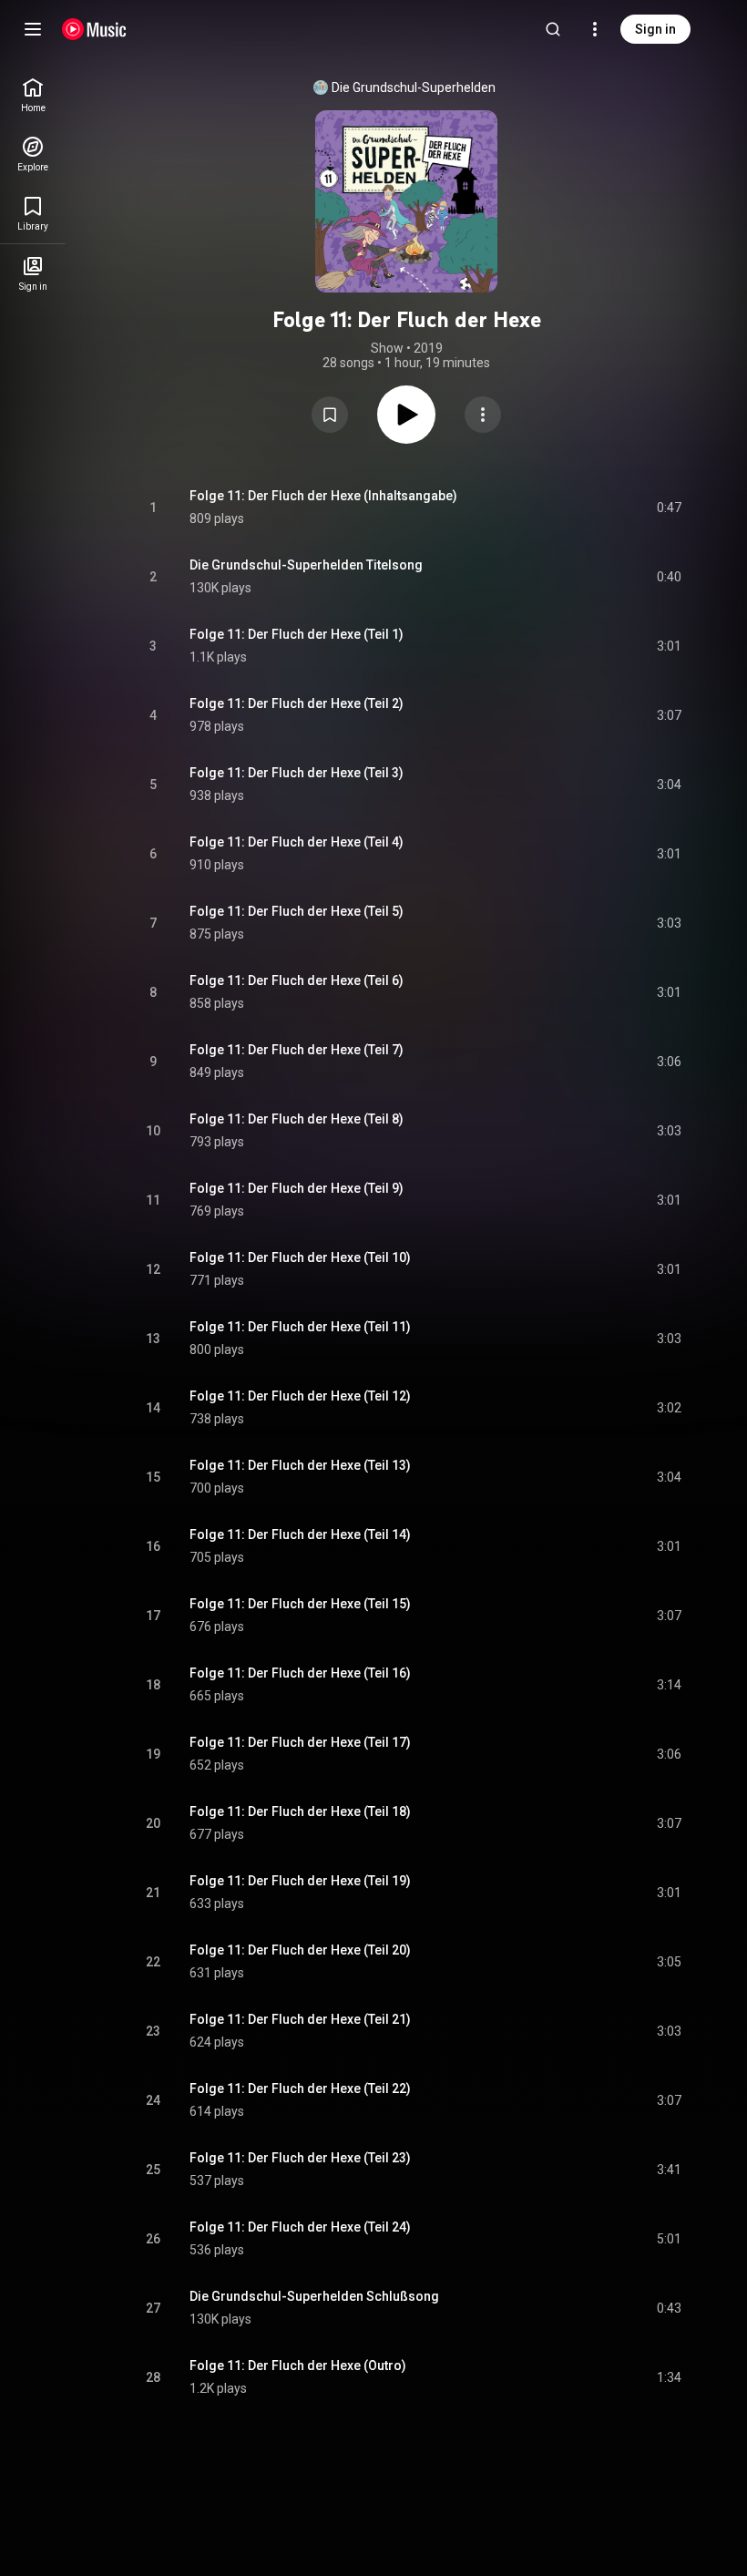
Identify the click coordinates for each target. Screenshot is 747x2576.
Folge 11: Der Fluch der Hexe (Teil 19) (300, 1881)
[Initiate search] (553, 29)
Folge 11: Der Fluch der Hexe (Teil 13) (300, 1465)
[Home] (94, 29)
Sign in (655, 29)
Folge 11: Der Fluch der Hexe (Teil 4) (297, 842)
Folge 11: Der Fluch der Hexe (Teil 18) (300, 1811)
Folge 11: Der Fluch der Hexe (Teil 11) (300, 1327)
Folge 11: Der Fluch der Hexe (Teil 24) (300, 2227)
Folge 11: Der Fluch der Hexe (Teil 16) (300, 1673)
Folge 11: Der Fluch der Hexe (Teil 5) (297, 911)
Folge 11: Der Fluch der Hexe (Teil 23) (300, 2158)
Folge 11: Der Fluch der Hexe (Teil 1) (297, 634)
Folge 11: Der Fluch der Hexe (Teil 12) (300, 1396)
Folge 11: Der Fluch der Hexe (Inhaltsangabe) (323, 496)
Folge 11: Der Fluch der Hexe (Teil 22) (300, 2089)
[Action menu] (483, 415)
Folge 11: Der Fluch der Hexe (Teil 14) (300, 1534)
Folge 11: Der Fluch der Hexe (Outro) (298, 2366)
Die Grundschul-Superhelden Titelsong (306, 565)
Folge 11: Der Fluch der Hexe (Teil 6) (297, 980)
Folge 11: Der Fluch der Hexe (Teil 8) (297, 1119)
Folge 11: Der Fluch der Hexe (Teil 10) (300, 1257)
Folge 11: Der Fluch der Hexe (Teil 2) (297, 703)
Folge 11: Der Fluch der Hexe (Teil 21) (300, 2019)
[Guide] (33, 29)
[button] (330, 415)
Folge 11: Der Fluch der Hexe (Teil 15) (300, 1604)
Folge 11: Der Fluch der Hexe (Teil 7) (297, 1050)
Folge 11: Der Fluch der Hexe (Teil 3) (297, 773)
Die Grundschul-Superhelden (414, 87)
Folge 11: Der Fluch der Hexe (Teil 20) (300, 1950)
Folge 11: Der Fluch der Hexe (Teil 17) (300, 1742)
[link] (33, 95)
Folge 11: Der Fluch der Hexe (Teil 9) (297, 1188)
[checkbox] (669, 508)
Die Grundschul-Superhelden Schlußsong (314, 2296)
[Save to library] (330, 415)
